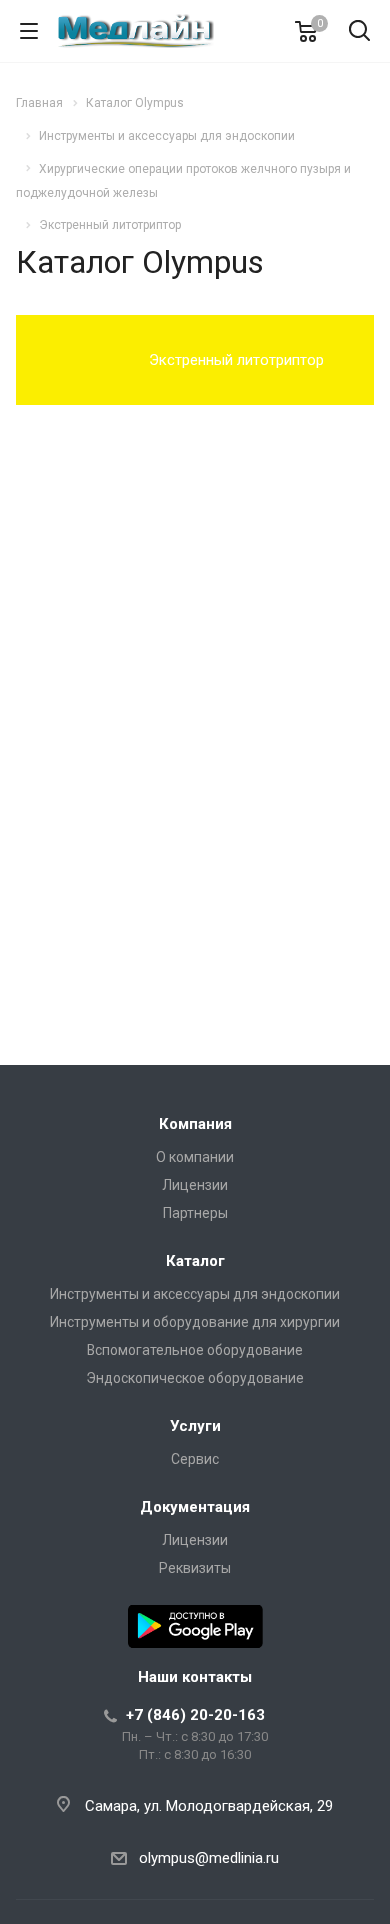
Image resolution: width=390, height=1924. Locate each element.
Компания (195, 1124)
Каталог (195, 1261)
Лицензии (195, 1185)
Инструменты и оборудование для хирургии (195, 1322)
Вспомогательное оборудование (195, 1350)
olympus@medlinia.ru (209, 1858)
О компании (195, 1157)
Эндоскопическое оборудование (195, 1378)
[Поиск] (359, 32)
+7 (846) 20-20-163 (195, 1715)
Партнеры (195, 1213)
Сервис (195, 1459)
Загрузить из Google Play (195, 1626)
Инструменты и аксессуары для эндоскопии (195, 1294)
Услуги (195, 1426)
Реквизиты (195, 1568)
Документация (195, 1507)
